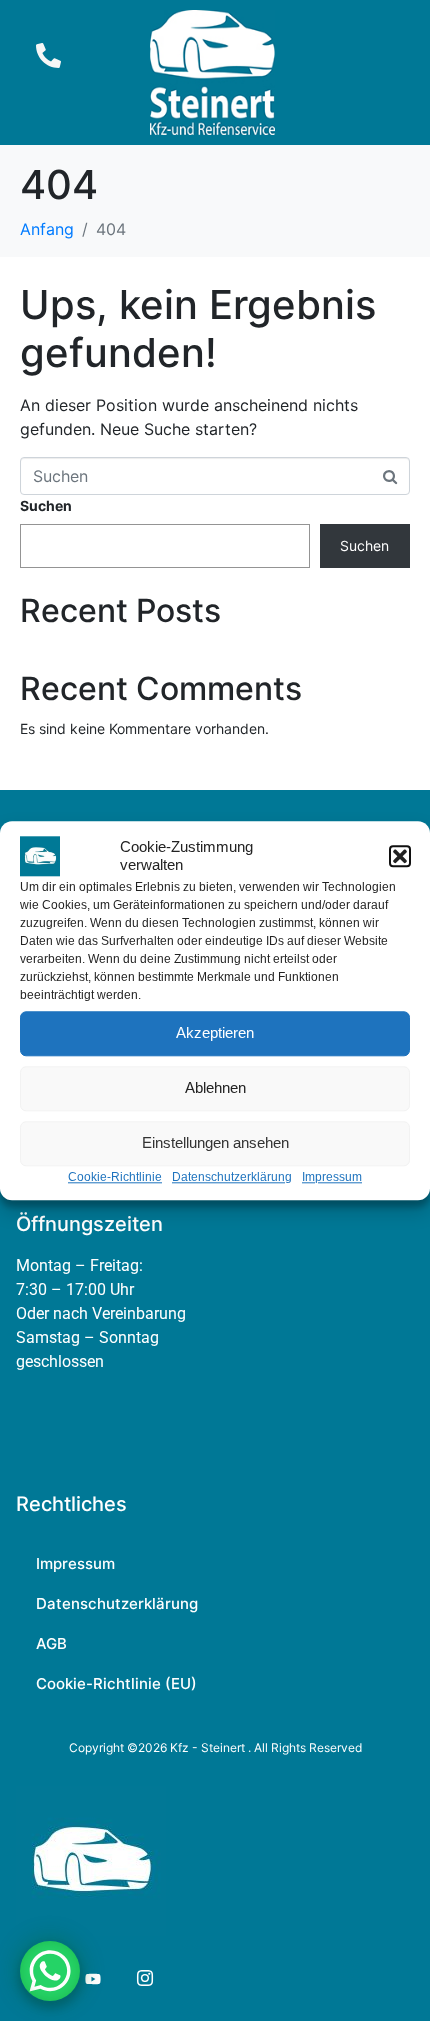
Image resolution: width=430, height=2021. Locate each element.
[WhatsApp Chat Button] (50, 1971)
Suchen (46, 505)
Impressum (332, 1177)
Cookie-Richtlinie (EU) (116, 1683)
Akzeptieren (215, 1032)
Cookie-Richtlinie (115, 1177)
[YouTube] (91, 1978)
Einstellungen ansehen (215, 1142)
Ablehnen (215, 1087)
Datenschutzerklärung (232, 1177)
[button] (400, 856)
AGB (51, 1643)
